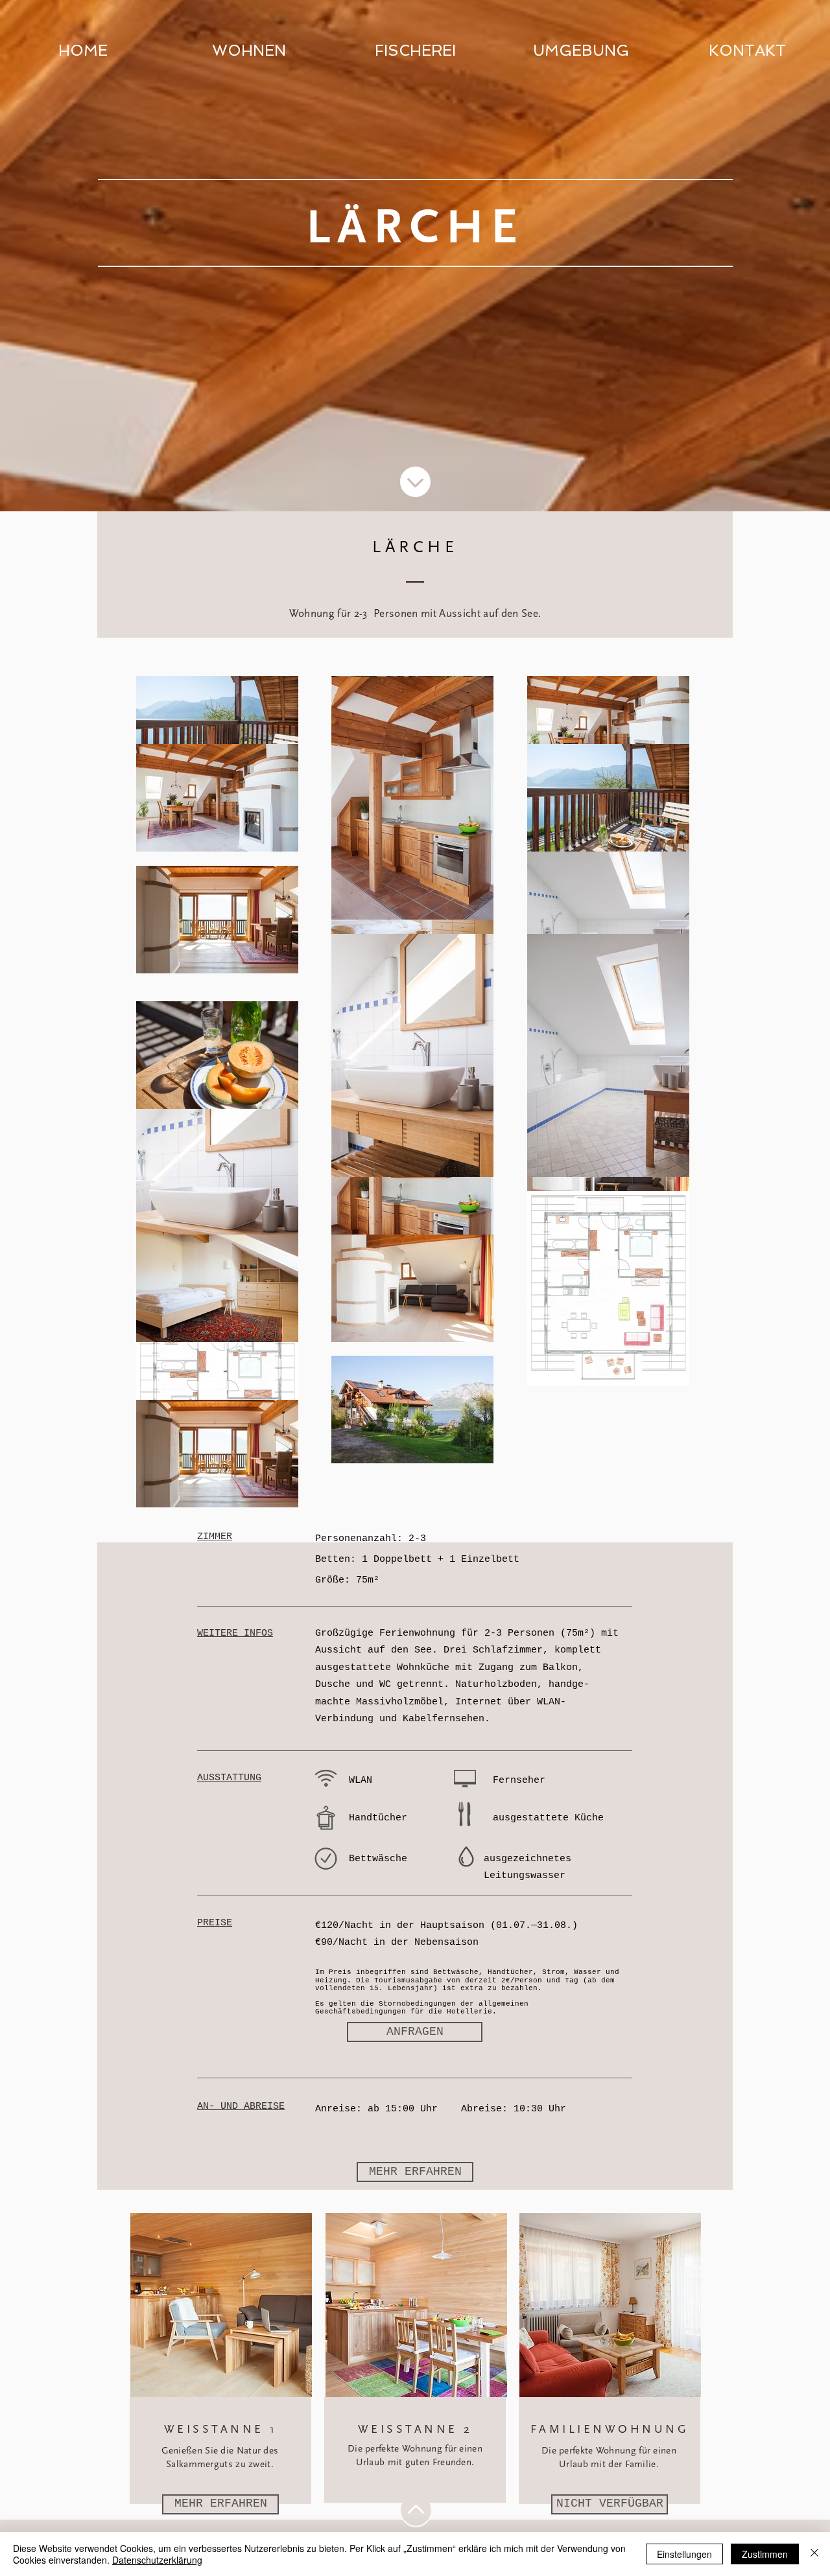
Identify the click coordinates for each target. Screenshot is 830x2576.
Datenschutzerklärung (157, 2560)
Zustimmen (765, 2554)
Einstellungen (684, 2554)
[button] (610, 2504)
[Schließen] (814, 2554)
